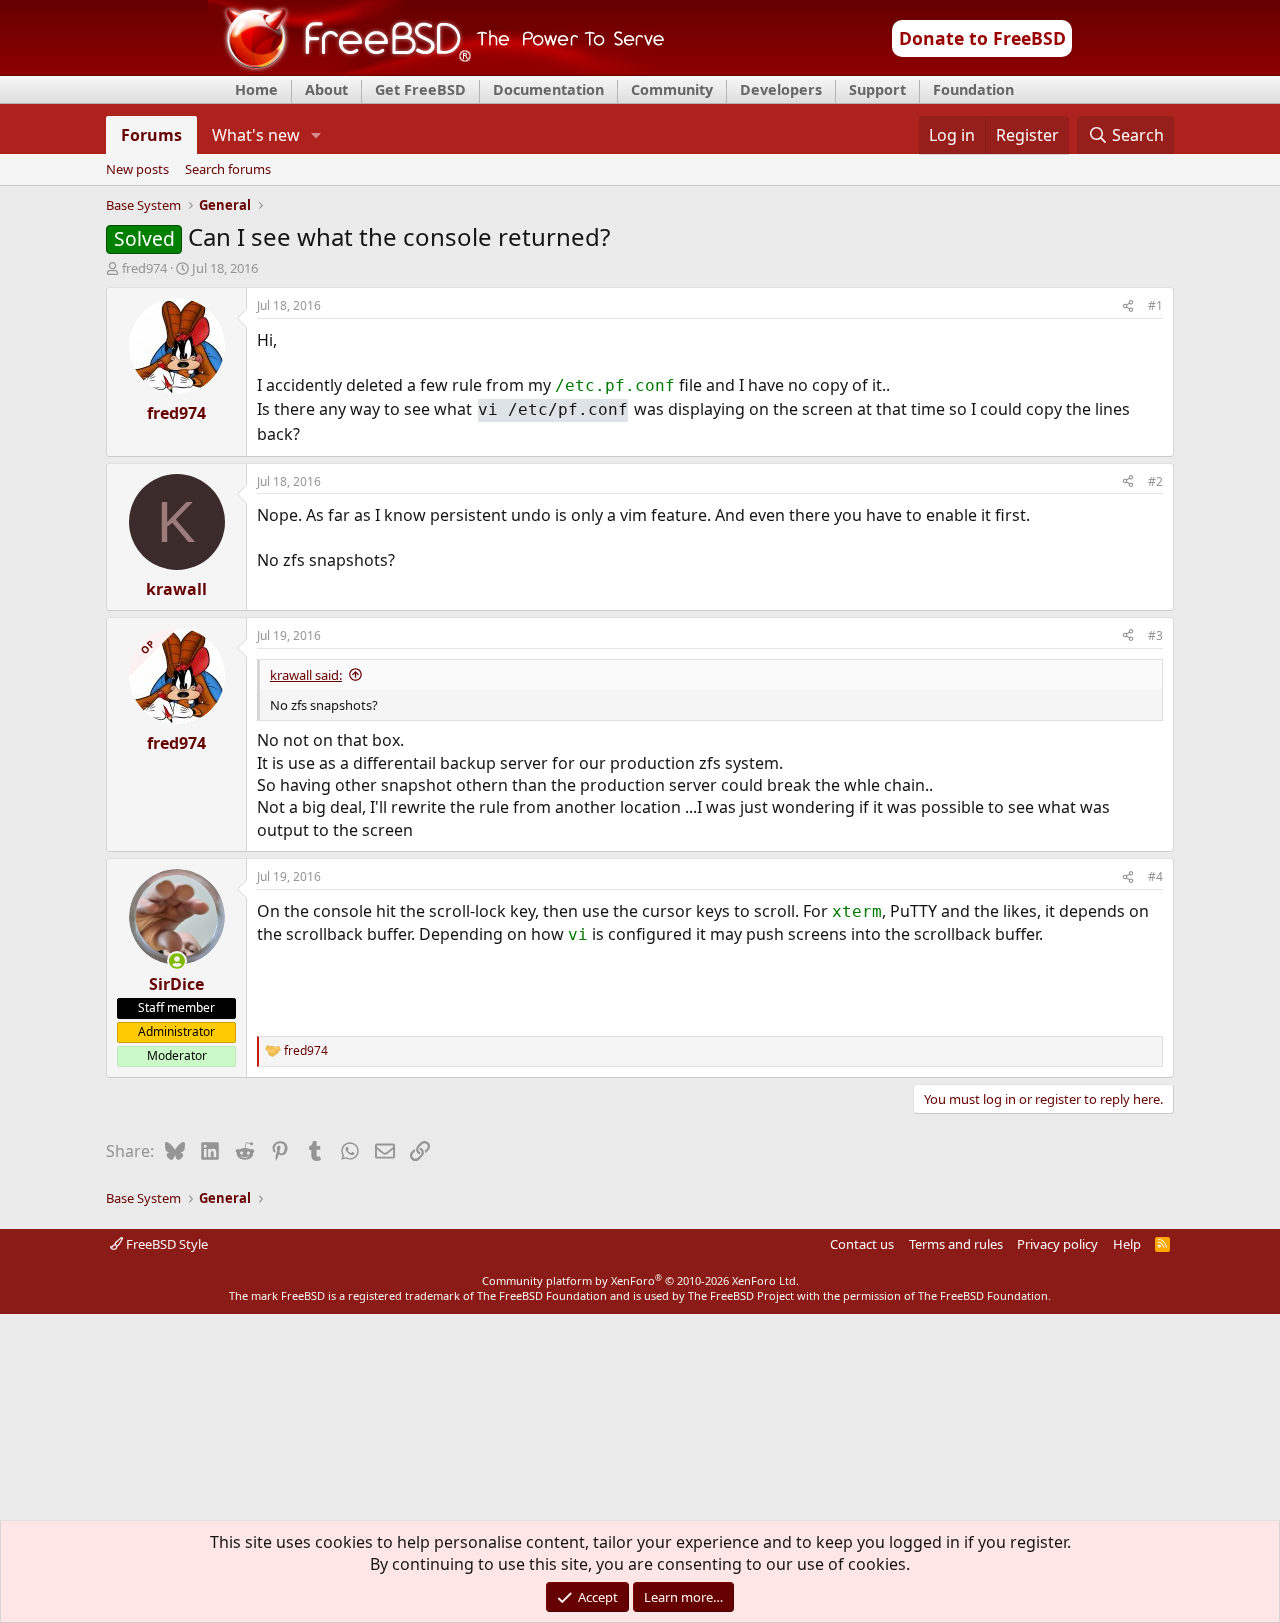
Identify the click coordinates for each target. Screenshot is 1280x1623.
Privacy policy (1057, 1244)
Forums (151, 135)
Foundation (973, 89)
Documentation (548, 89)
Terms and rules (956, 1244)
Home (256, 89)
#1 (1155, 305)
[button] (316, 135)
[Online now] (177, 961)
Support (877, 89)
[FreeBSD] (436, 69)
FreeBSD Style (165, 1244)
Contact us (862, 1244)
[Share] (1128, 306)
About (326, 89)
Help (1127, 1244)
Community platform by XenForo (640, 1280)
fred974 (144, 268)
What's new (256, 135)
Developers (781, 89)
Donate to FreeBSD (982, 38)
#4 (1155, 876)
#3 (1155, 635)
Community (672, 89)
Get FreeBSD (420, 89)
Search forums (228, 170)
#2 (1155, 481)
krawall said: (306, 675)
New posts (137, 170)
